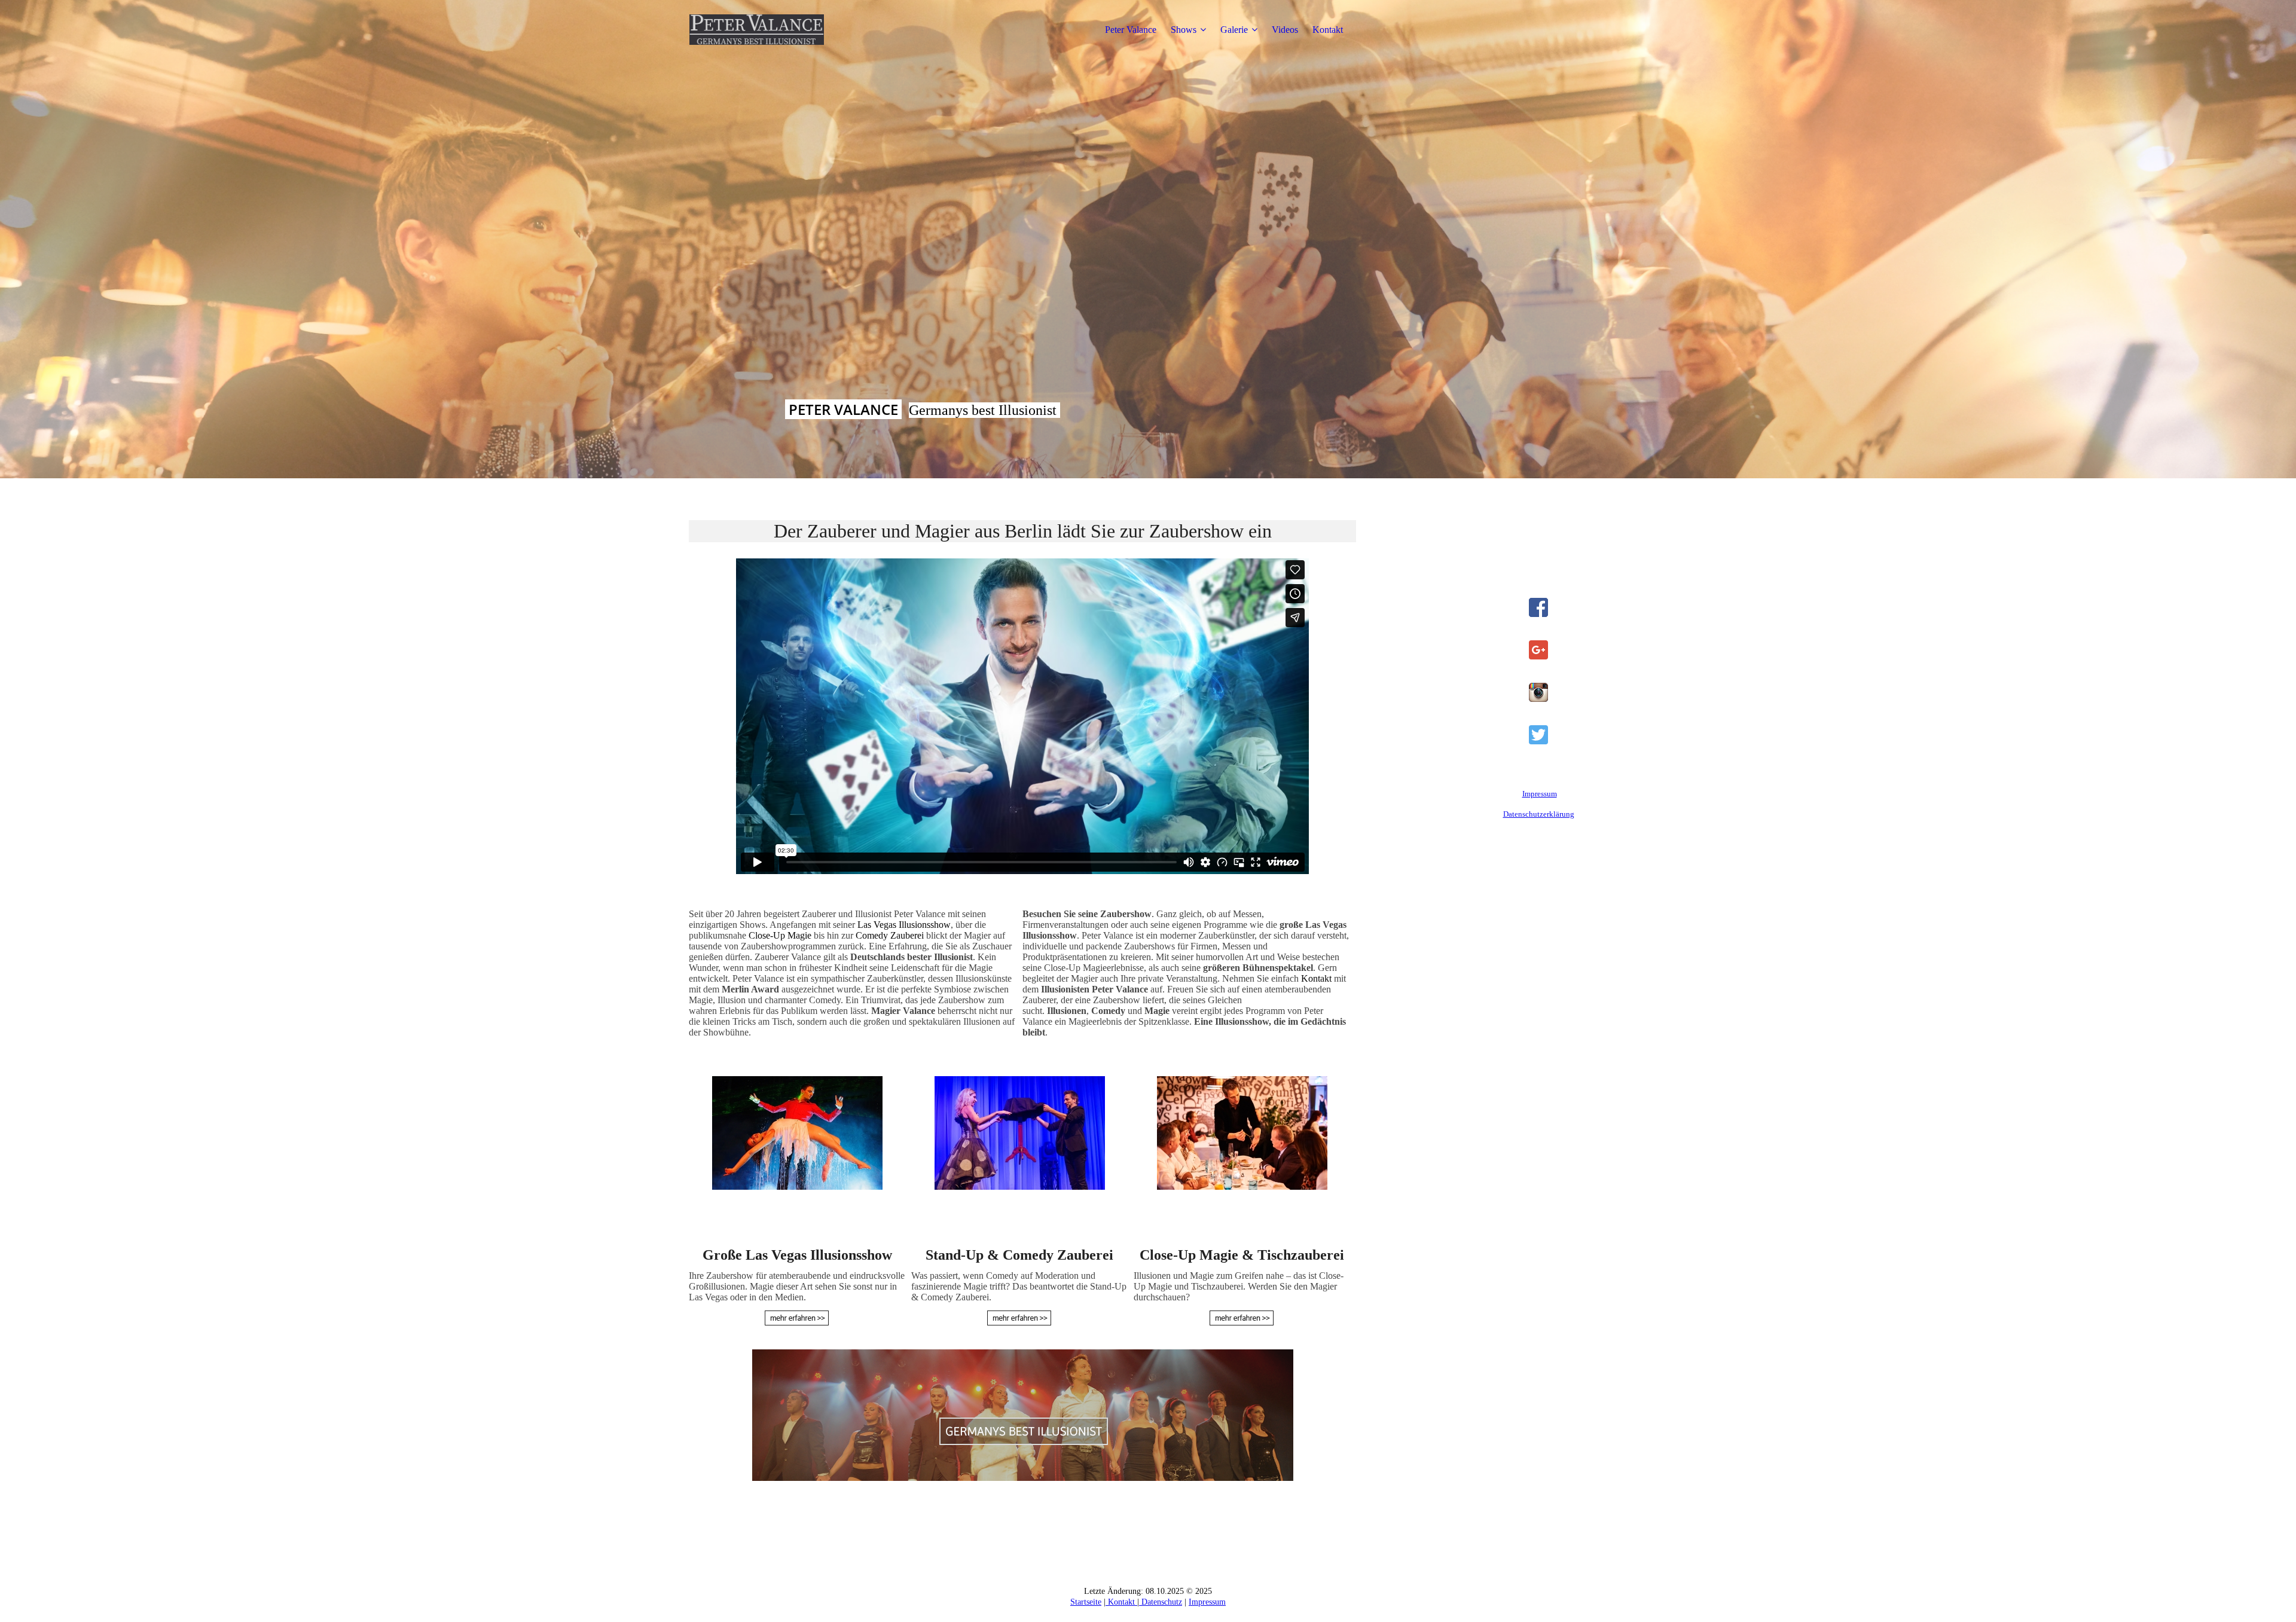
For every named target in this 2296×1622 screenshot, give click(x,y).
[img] (764, 30)
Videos (1285, 30)
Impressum (1540, 794)
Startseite (1086, 1602)
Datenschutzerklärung (1539, 814)
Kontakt (1328, 30)
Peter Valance (1131, 30)
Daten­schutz (1161, 1602)
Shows (1184, 30)
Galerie (1234, 30)
